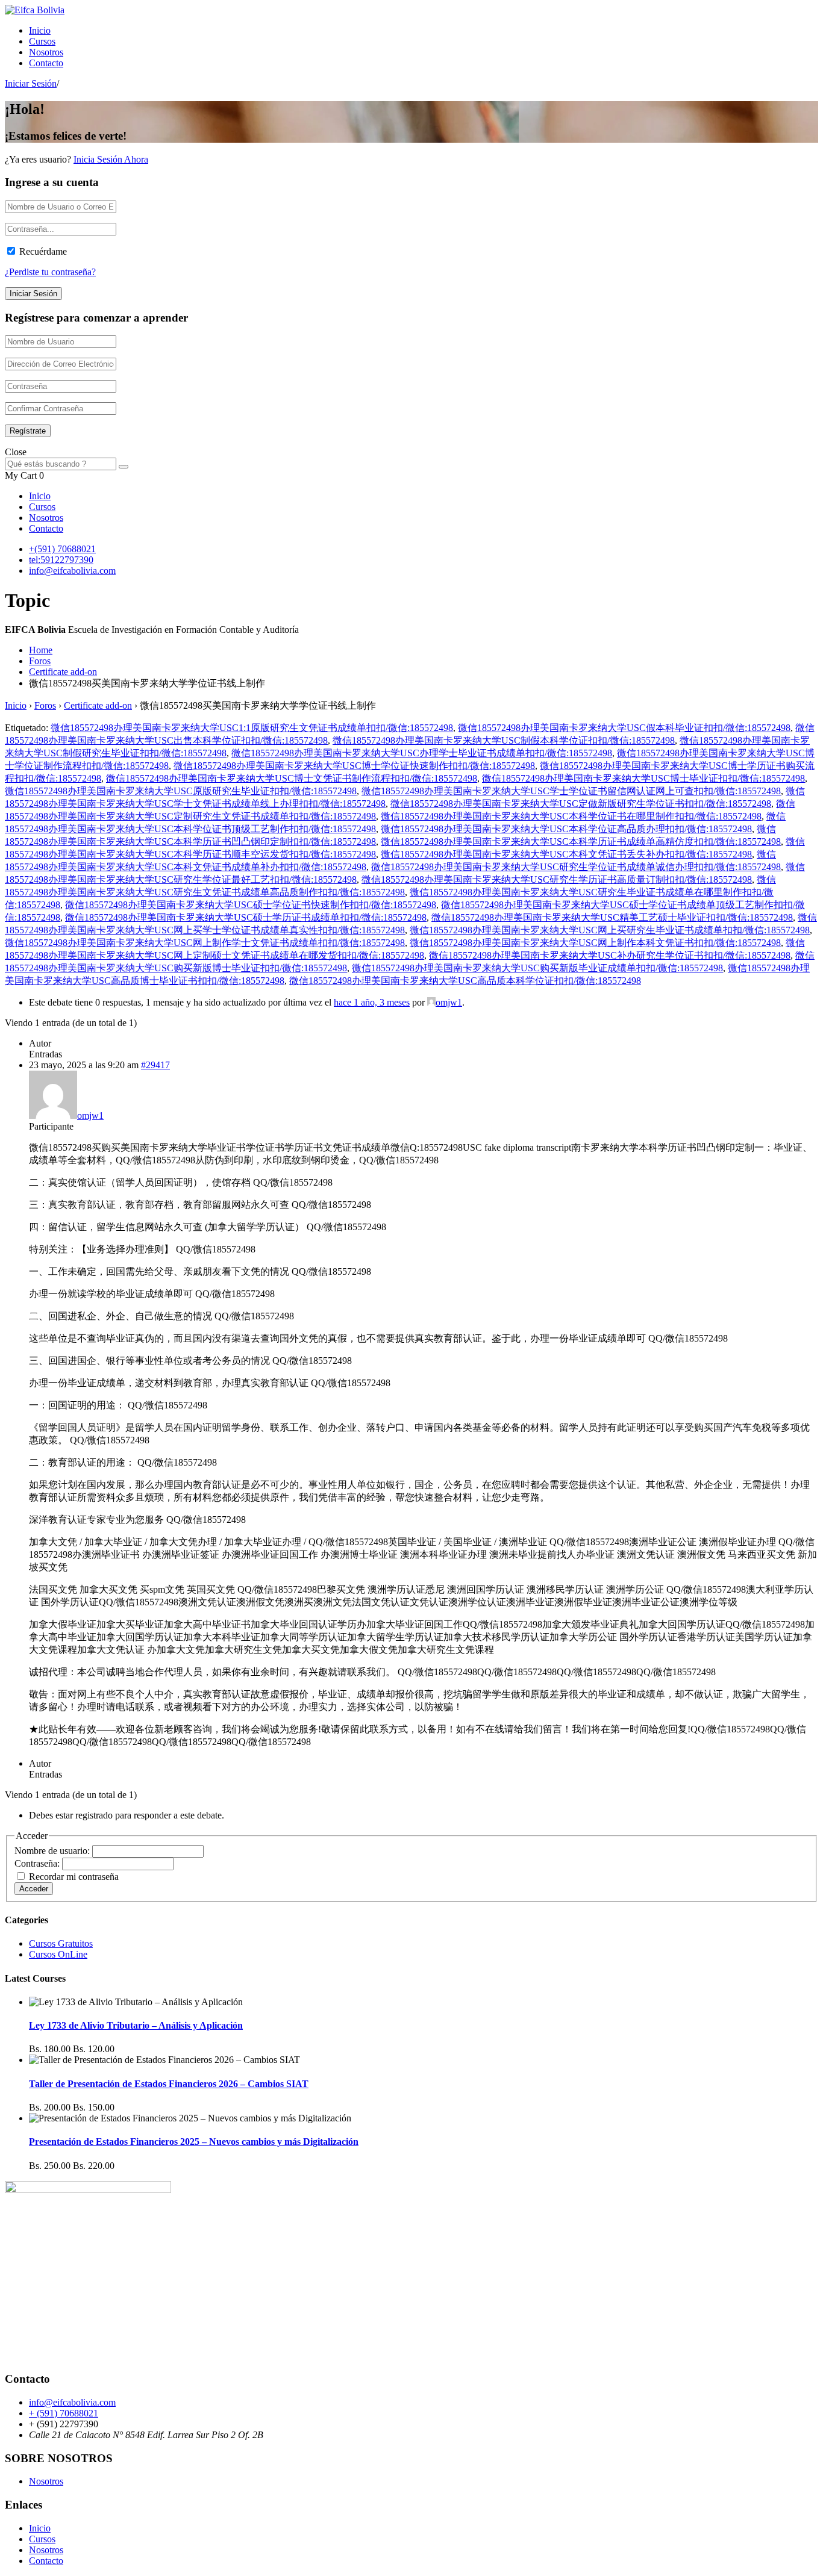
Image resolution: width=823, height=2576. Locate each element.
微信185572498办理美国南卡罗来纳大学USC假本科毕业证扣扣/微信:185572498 (624, 728)
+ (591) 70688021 (64, 2413)
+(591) (43, 549)
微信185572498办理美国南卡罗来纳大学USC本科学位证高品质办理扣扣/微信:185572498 (566, 829)
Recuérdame (43, 251)
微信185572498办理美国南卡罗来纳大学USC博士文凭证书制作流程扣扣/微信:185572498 (292, 778)
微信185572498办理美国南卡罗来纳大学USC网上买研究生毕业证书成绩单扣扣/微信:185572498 (610, 930)
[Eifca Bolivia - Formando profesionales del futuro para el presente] (35, 10)
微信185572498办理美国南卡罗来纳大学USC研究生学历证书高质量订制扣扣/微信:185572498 (557, 879)
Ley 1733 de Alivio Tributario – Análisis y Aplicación (136, 2025)
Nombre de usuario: (53, 1851)
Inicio (40, 30)
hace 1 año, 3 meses (372, 1002)
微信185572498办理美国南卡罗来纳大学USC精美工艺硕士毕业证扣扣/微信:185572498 (612, 917)
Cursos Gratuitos (61, 1943)
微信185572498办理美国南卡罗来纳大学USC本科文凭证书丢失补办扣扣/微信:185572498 (566, 854)
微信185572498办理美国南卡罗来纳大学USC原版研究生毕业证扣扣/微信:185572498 (181, 791)
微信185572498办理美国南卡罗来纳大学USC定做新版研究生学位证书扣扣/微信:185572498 (581, 804)
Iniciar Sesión (31, 83)
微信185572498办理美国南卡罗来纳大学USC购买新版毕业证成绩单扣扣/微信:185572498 (537, 968)
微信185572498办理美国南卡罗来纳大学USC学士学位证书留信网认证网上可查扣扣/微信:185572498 (571, 791)
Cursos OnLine (58, 1954)
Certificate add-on (63, 672)
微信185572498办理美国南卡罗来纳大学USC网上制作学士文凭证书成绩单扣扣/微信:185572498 (205, 943)
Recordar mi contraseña (74, 1877)
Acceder (34, 1889)
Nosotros (46, 52)
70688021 (77, 549)
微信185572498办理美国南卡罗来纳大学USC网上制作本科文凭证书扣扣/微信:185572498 (595, 943)
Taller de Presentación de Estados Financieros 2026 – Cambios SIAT (169, 2084)
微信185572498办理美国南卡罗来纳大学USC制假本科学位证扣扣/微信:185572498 (504, 740)
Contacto (46, 63)
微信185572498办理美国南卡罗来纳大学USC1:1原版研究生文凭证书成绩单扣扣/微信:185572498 (252, 728)
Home (41, 650)
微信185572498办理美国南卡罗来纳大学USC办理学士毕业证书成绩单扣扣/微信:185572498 (422, 753)
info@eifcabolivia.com (72, 571)
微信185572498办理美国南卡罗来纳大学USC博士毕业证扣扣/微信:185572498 (643, 778)
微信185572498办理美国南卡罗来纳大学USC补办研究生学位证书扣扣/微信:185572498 (610, 955)
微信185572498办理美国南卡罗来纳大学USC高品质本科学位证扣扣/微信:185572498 (465, 981)
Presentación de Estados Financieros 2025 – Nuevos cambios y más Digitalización (194, 2142)
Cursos (42, 41)
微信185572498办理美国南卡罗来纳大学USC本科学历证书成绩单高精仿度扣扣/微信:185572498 (581, 842)
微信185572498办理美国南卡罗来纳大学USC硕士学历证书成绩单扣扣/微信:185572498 (246, 917)
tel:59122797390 (61, 560)
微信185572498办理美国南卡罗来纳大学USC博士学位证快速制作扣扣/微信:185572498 (354, 766)
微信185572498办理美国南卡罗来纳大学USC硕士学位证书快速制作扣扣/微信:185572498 (251, 905)
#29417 (155, 1065)
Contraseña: (38, 1863)
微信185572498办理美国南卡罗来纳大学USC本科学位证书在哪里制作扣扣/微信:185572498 (571, 816)
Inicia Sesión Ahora (111, 159)
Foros (40, 661)
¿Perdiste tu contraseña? (50, 272)
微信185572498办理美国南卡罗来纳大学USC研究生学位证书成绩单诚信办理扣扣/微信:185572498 (576, 867)
